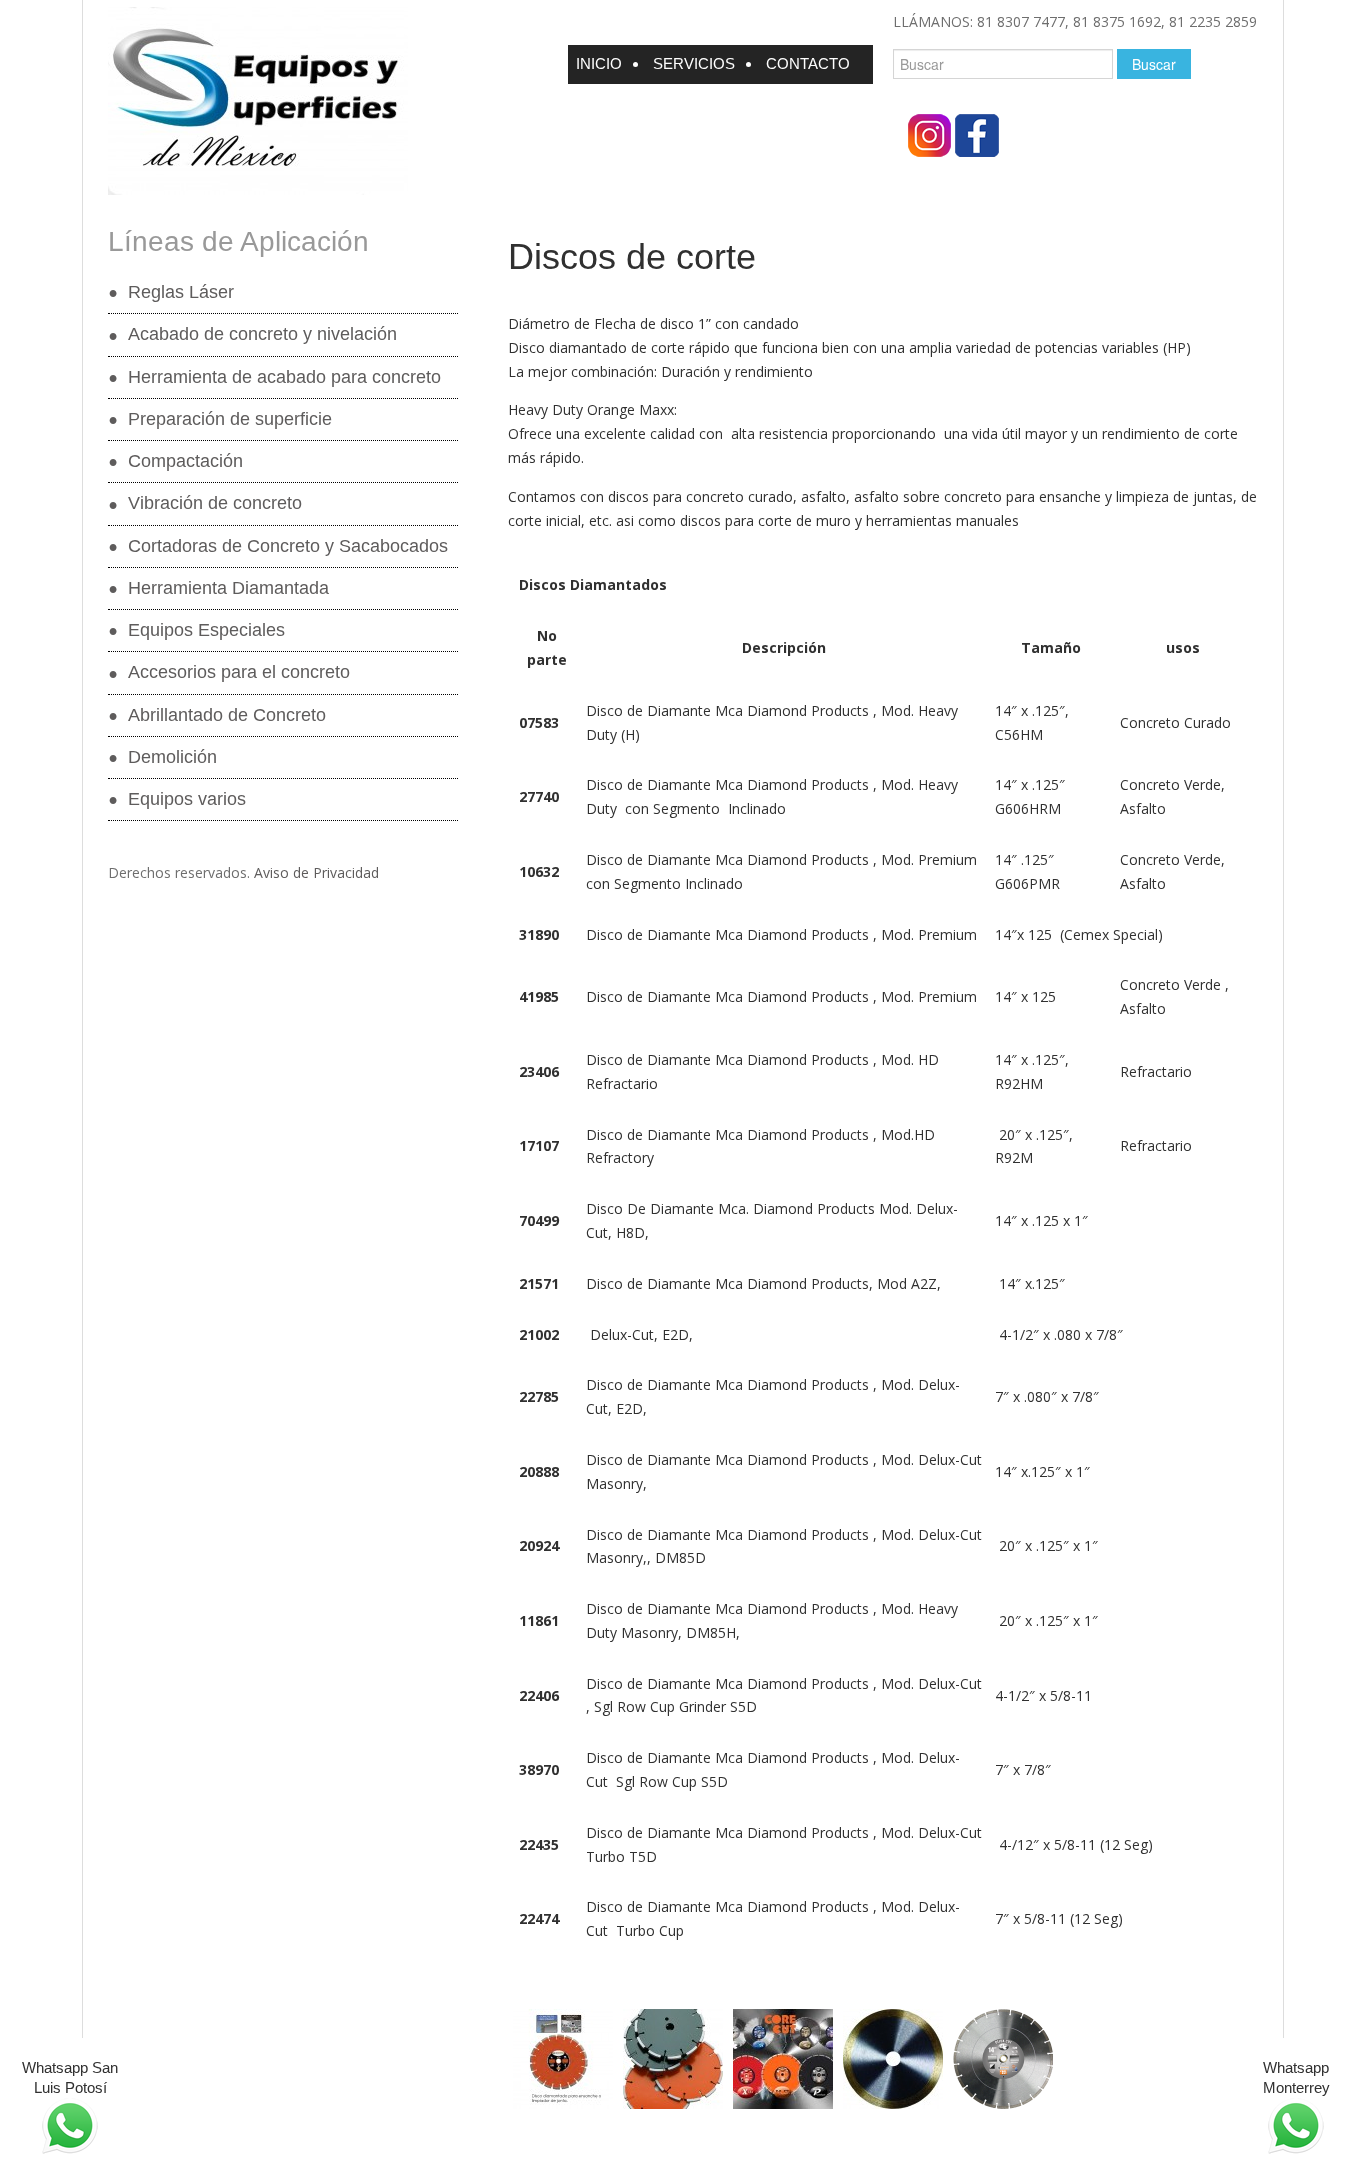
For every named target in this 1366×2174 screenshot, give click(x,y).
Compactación (185, 461)
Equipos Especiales (206, 630)
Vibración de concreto (215, 503)
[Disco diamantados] (893, 2059)
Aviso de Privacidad (316, 872)
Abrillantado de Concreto (227, 715)
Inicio (599, 63)
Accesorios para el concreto (239, 672)
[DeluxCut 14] (1003, 2059)
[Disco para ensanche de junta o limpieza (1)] (563, 2059)
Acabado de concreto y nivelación (262, 334)
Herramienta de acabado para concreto (284, 377)
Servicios (694, 63)
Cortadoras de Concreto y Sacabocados (288, 546)
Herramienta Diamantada (228, 588)
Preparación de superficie (230, 419)
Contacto (808, 63)
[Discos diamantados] (673, 2059)
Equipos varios (187, 799)
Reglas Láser (181, 292)
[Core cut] (783, 2059)
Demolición (172, 757)
